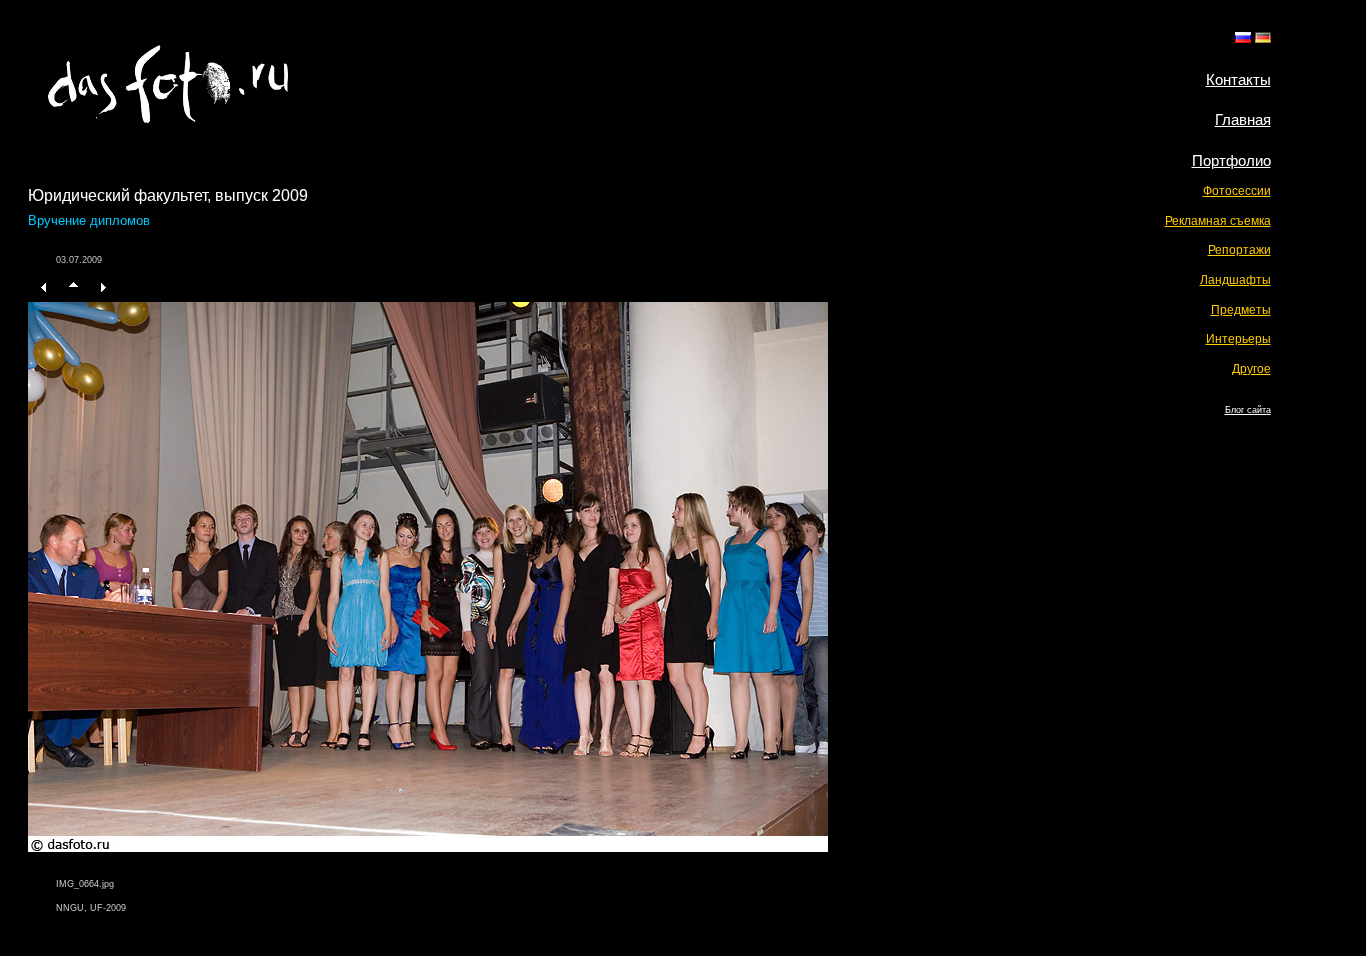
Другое (1251, 369)
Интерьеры (1238, 339)
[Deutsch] (1263, 37)
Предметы (1241, 310)
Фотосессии (1237, 191)
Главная (1243, 119)
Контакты (1238, 79)
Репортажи (1239, 250)
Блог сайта (1248, 410)
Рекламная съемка (1218, 221)
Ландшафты (1235, 280)
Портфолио (1231, 160)
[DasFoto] (168, 117)
